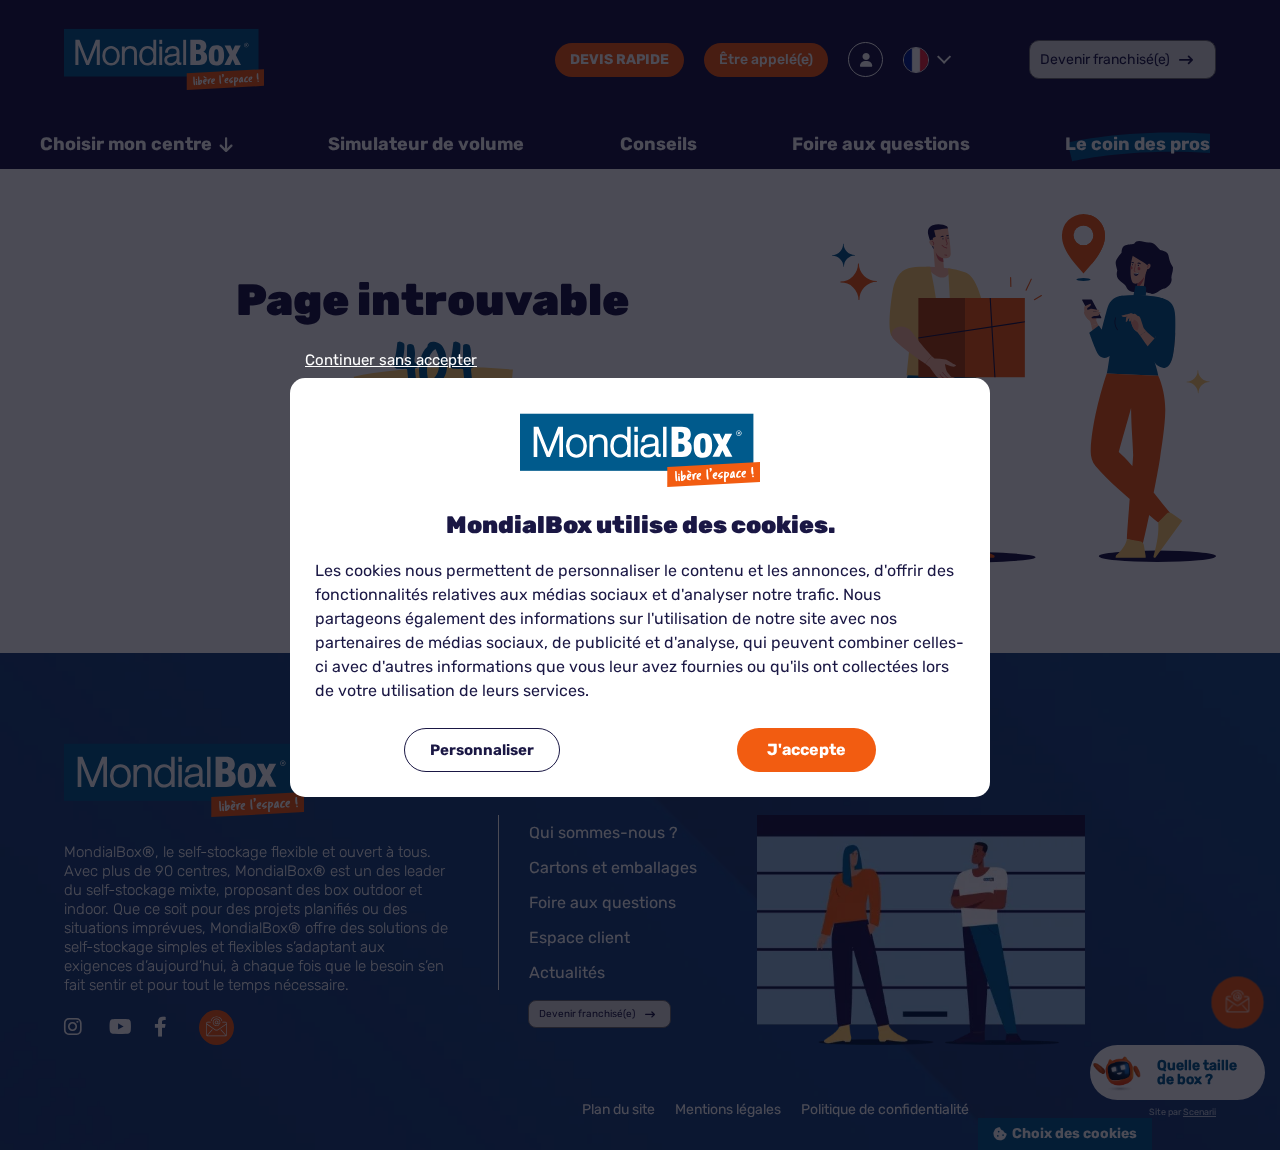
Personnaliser (482, 750)
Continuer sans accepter (391, 360)
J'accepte (806, 749)
